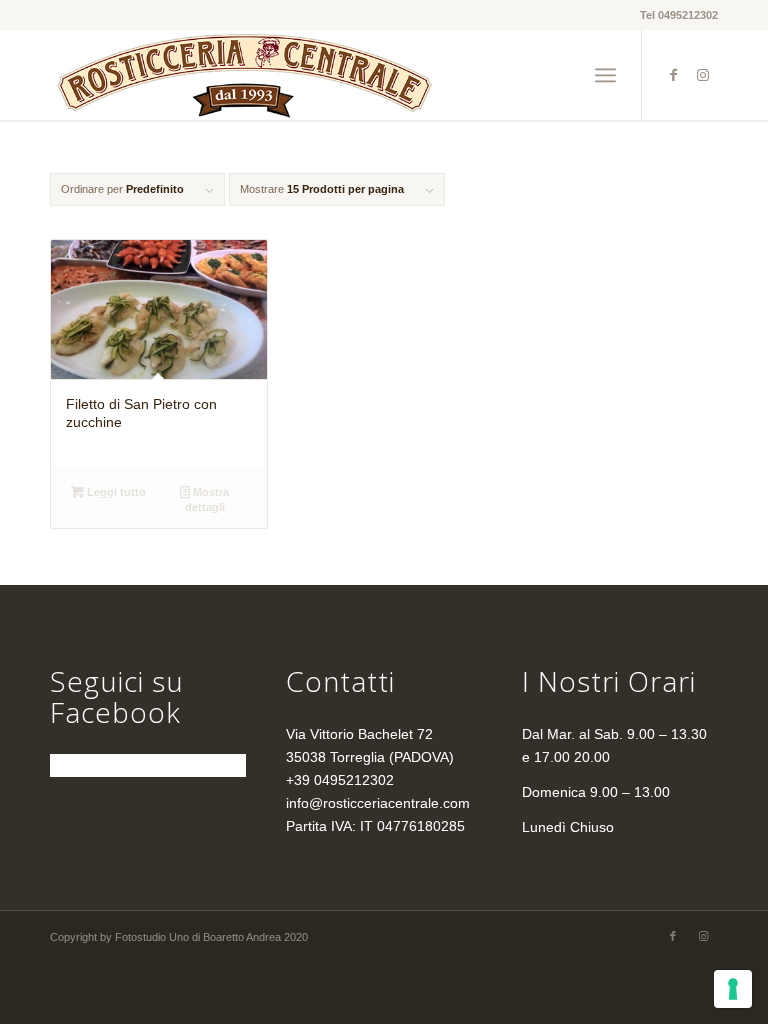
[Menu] (605, 75)
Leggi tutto (115, 492)
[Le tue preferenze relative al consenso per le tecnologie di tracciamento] (733, 989)
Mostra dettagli (207, 499)
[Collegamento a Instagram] (703, 75)
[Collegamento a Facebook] (673, 75)
